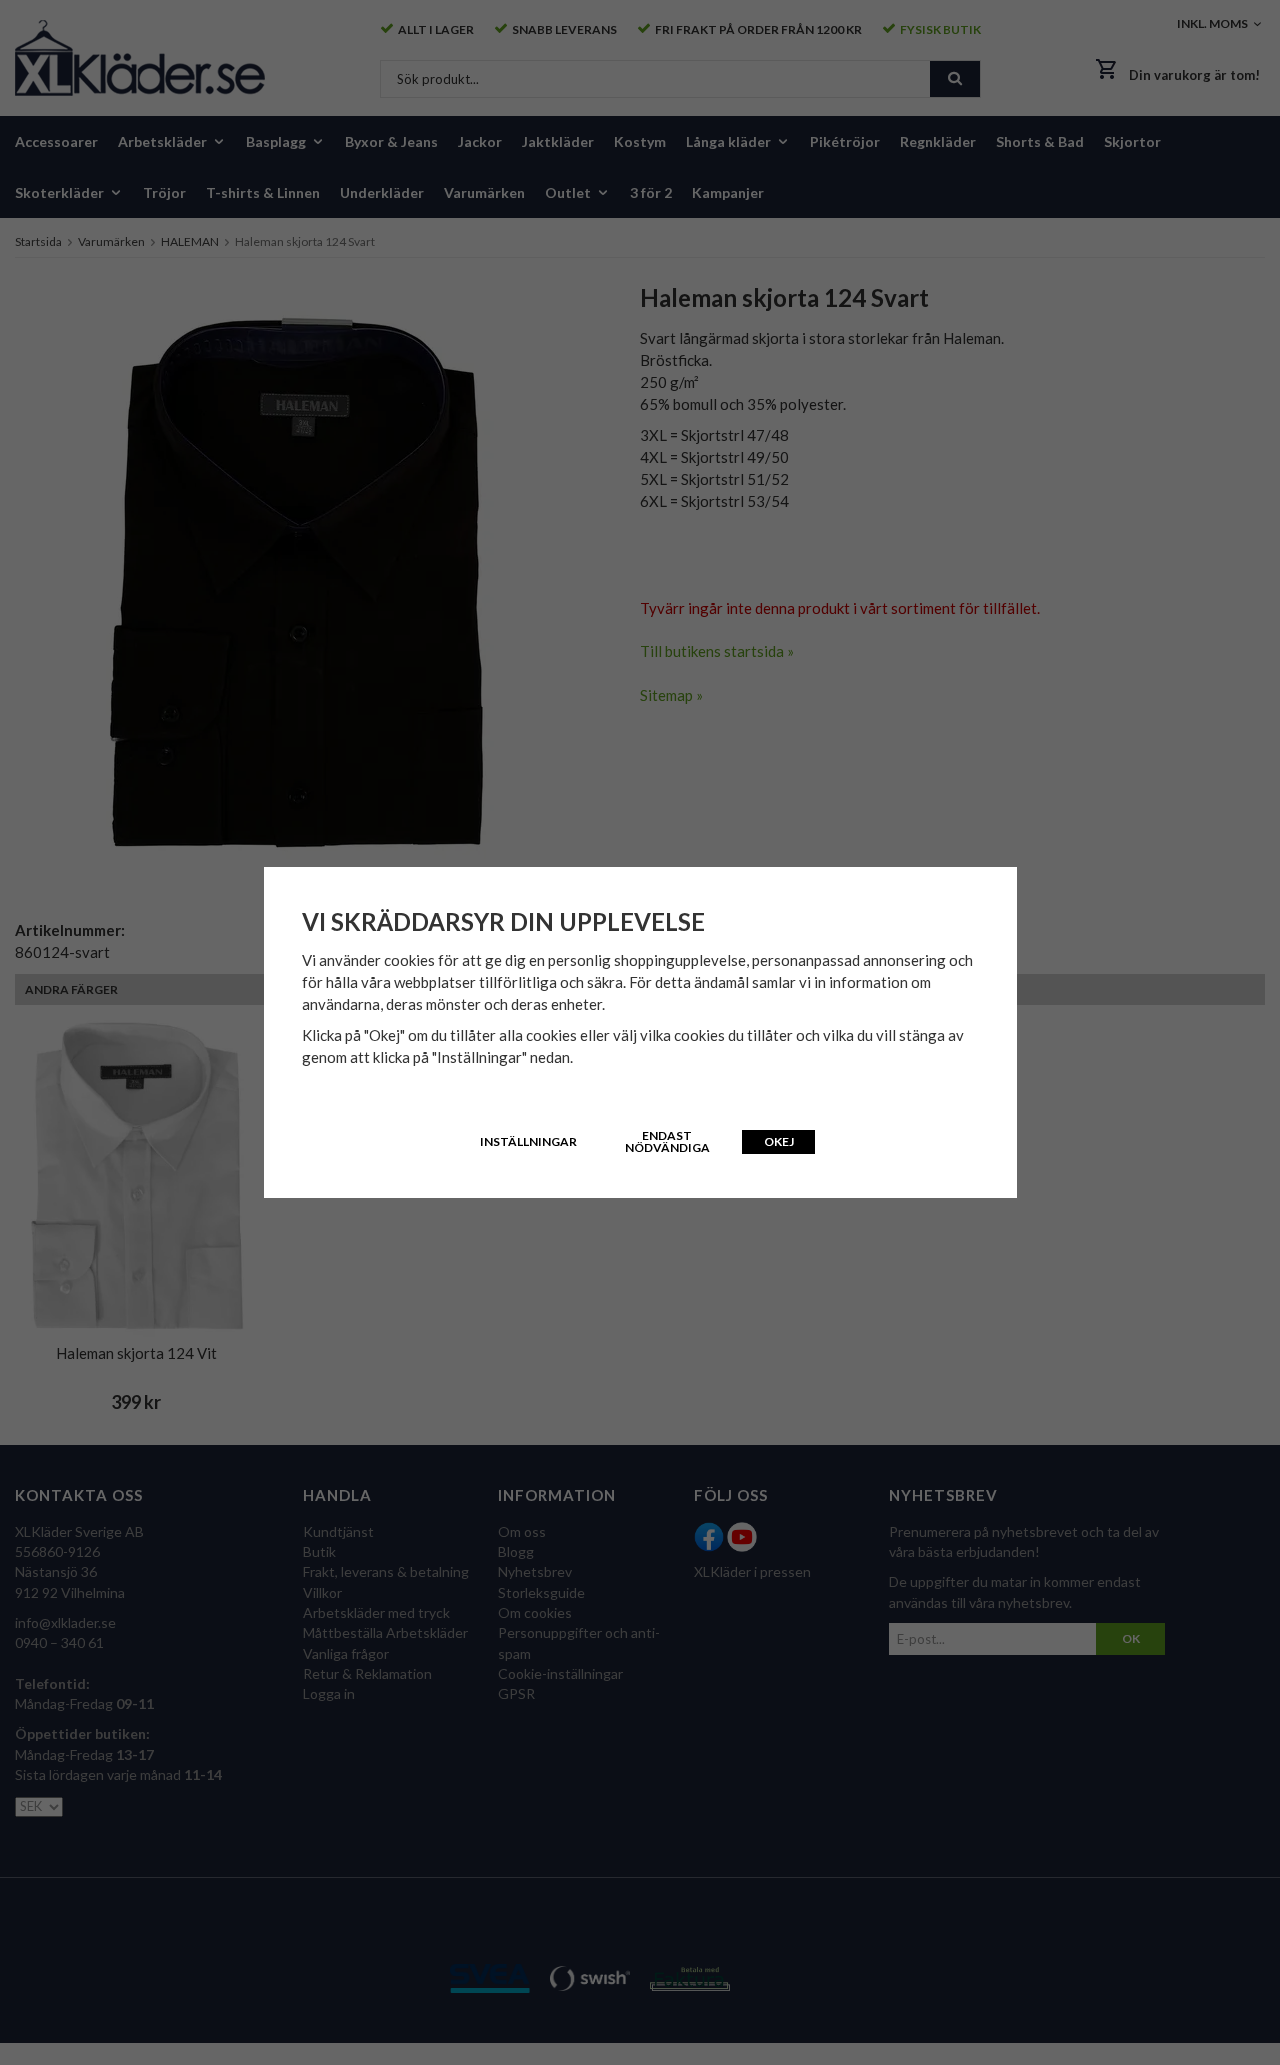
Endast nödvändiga (667, 1141)
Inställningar (528, 1141)
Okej (779, 1141)
